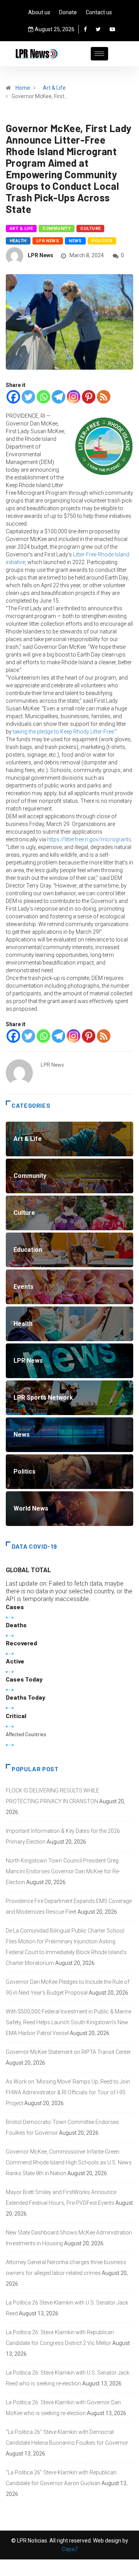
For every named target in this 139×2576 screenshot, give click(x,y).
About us (39, 12)
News (75, 241)
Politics (102, 241)
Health (18, 241)
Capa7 (70, 2549)
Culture (90, 229)
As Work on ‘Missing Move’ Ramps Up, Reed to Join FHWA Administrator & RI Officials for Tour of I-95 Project (68, 2092)
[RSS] (104, 397)
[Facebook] (85, 29)
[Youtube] (112, 29)
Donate (68, 12)
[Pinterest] (89, 397)
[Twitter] (98, 29)
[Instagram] (74, 397)
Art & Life (54, 88)
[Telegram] (58, 397)
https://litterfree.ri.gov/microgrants (89, 839)
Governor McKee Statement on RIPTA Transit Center (68, 2052)
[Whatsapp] (43, 397)
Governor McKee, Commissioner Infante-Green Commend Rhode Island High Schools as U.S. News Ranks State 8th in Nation (69, 2162)
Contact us (99, 12)
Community (57, 229)
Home (23, 88)
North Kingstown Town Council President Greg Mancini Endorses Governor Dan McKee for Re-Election (63, 1871)
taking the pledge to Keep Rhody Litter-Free (63, 732)
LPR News (48, 241)
